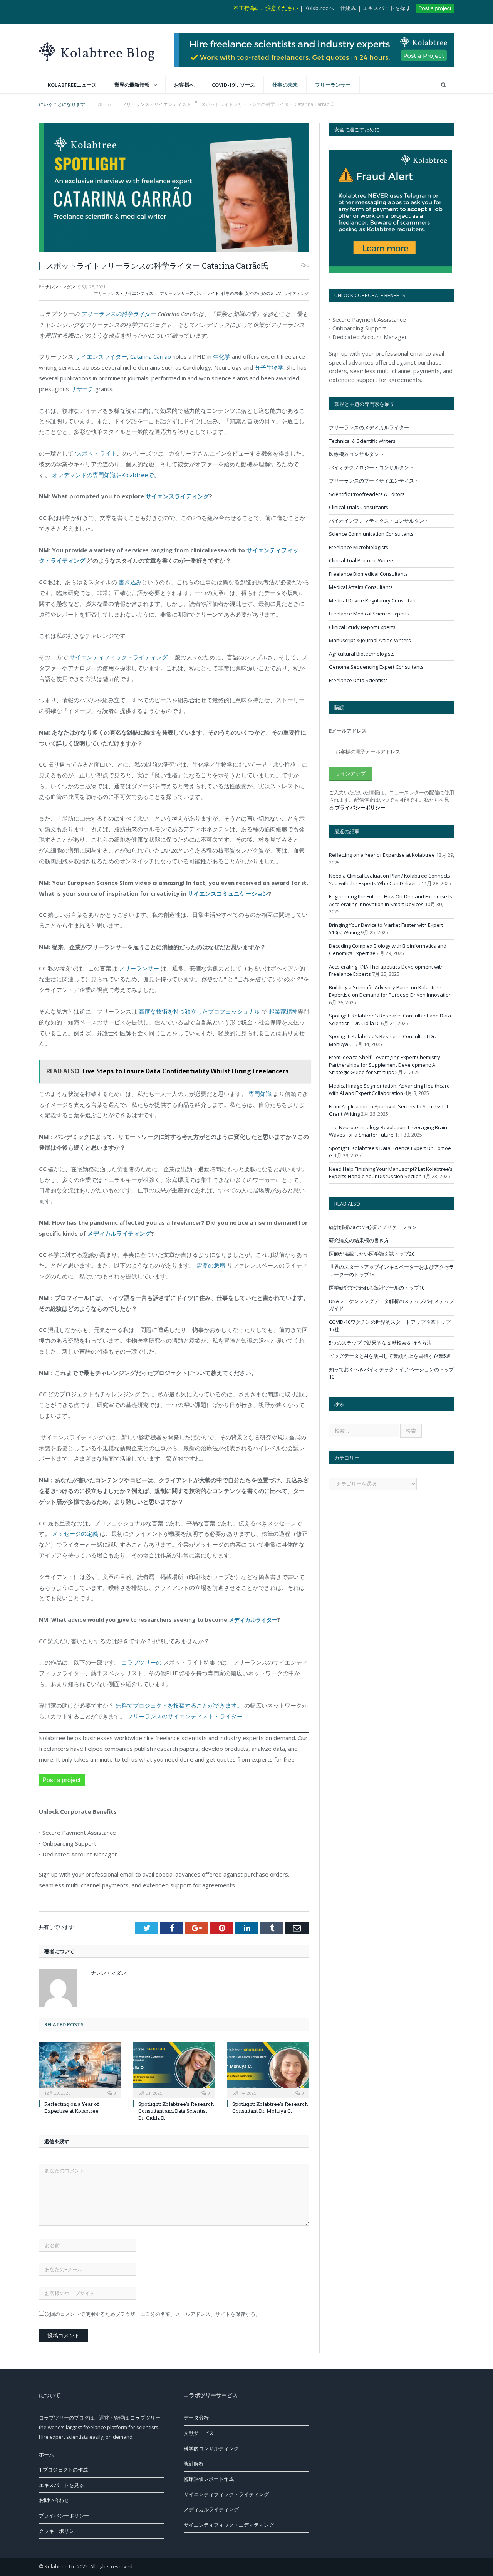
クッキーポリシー (59, 2531)
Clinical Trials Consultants (359, 507)
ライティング (297, 293)
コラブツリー (145, 2418)
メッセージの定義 (75, 1533)
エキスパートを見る (61, 2485)
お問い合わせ (54, 2500)
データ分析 (196, 2418)
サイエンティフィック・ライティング (118, 657)
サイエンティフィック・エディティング (229, 2525)
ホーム (46, 2454)
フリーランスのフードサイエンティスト (374, 481)
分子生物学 (269, 367)
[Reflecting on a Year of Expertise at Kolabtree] (80, 2069)
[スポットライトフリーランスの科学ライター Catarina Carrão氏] (174, 189)
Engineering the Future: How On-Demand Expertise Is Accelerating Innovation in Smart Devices (391, 900)
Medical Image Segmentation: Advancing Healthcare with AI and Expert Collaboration (389, 1090)
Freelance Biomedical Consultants (368, 574)
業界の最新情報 (132, 85)
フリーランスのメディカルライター (369, 427)
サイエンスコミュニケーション (228, 893)
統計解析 (194, 2463)
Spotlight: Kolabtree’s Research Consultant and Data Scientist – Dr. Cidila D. (176, 2111)
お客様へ (184, 85)
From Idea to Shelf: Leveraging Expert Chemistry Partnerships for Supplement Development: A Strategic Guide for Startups (385, 1065)
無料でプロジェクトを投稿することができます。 (179, 1705)
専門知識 (261, 1094)
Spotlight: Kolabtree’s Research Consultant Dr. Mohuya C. (270, 2107)
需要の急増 (211, 1265)
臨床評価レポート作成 (209, 2479)
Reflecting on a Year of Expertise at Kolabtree (72, 2107)
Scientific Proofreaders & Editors (367, 494)
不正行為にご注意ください (266, 8)
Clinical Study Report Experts (362, 627)
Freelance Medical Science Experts (369, 614)
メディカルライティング (119, 1233)
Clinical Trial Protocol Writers (362, 560)
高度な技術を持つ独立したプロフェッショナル (199, 1011)
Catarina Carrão (151, 356)
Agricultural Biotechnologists (362, 654)
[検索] (444, 85)
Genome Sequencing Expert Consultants (376, 667)
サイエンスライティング (177, 496)
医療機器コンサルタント (356, 454)
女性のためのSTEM (263, 293)
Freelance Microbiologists (359, 547)
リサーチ (82, 389)
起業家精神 (283, 1011)
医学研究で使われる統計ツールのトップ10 (377, 1288)
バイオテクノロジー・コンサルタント (371, 467)
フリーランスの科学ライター (118, 314)
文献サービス (199, 2433)
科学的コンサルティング (211, 2448)
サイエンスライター (101, 356)
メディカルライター (253, 1620)
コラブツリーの (141, 1662)
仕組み (348, 8)
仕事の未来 (285, 85)
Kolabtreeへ (319, 8)
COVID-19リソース (233, 85)
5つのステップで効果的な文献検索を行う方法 (380, 1343)
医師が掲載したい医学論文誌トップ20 (372, 1254)
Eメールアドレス (348, 731)
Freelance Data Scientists (358, 680)
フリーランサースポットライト (189, 293)
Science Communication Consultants (371, 534)
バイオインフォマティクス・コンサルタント (379, 521)
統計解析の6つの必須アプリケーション (373, 1227)
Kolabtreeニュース (72, 85)
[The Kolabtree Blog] (97, 50)
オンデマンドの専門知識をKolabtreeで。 (106, 475)
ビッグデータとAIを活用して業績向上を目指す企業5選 (390, 1356)
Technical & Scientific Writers (362, 441)
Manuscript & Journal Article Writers (370, 640)
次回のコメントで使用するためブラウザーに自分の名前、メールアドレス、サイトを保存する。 (153, 2314)
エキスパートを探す (387, 8)
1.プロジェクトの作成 (63, 2470)
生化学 (222, 356)
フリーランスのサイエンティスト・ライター (185, 1716)
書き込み (129, 582)
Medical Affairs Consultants (361, 587)
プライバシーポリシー (360, 807)
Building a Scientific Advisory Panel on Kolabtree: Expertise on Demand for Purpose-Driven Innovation (390, 991)
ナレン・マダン (60, 287)
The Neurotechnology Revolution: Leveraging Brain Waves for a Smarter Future (388, 1131)
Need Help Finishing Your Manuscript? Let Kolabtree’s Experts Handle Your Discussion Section (391, 1173)
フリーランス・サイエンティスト (126, 293)
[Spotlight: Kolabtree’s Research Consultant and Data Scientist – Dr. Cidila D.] (174, 2069)
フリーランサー (333, 85)
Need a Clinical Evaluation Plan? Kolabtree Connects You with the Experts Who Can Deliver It (390, 879)
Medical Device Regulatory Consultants (374, 600)
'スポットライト (96, 453)
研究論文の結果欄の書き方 (359, 1240)
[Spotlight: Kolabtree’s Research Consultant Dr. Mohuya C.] (268, 2069)
